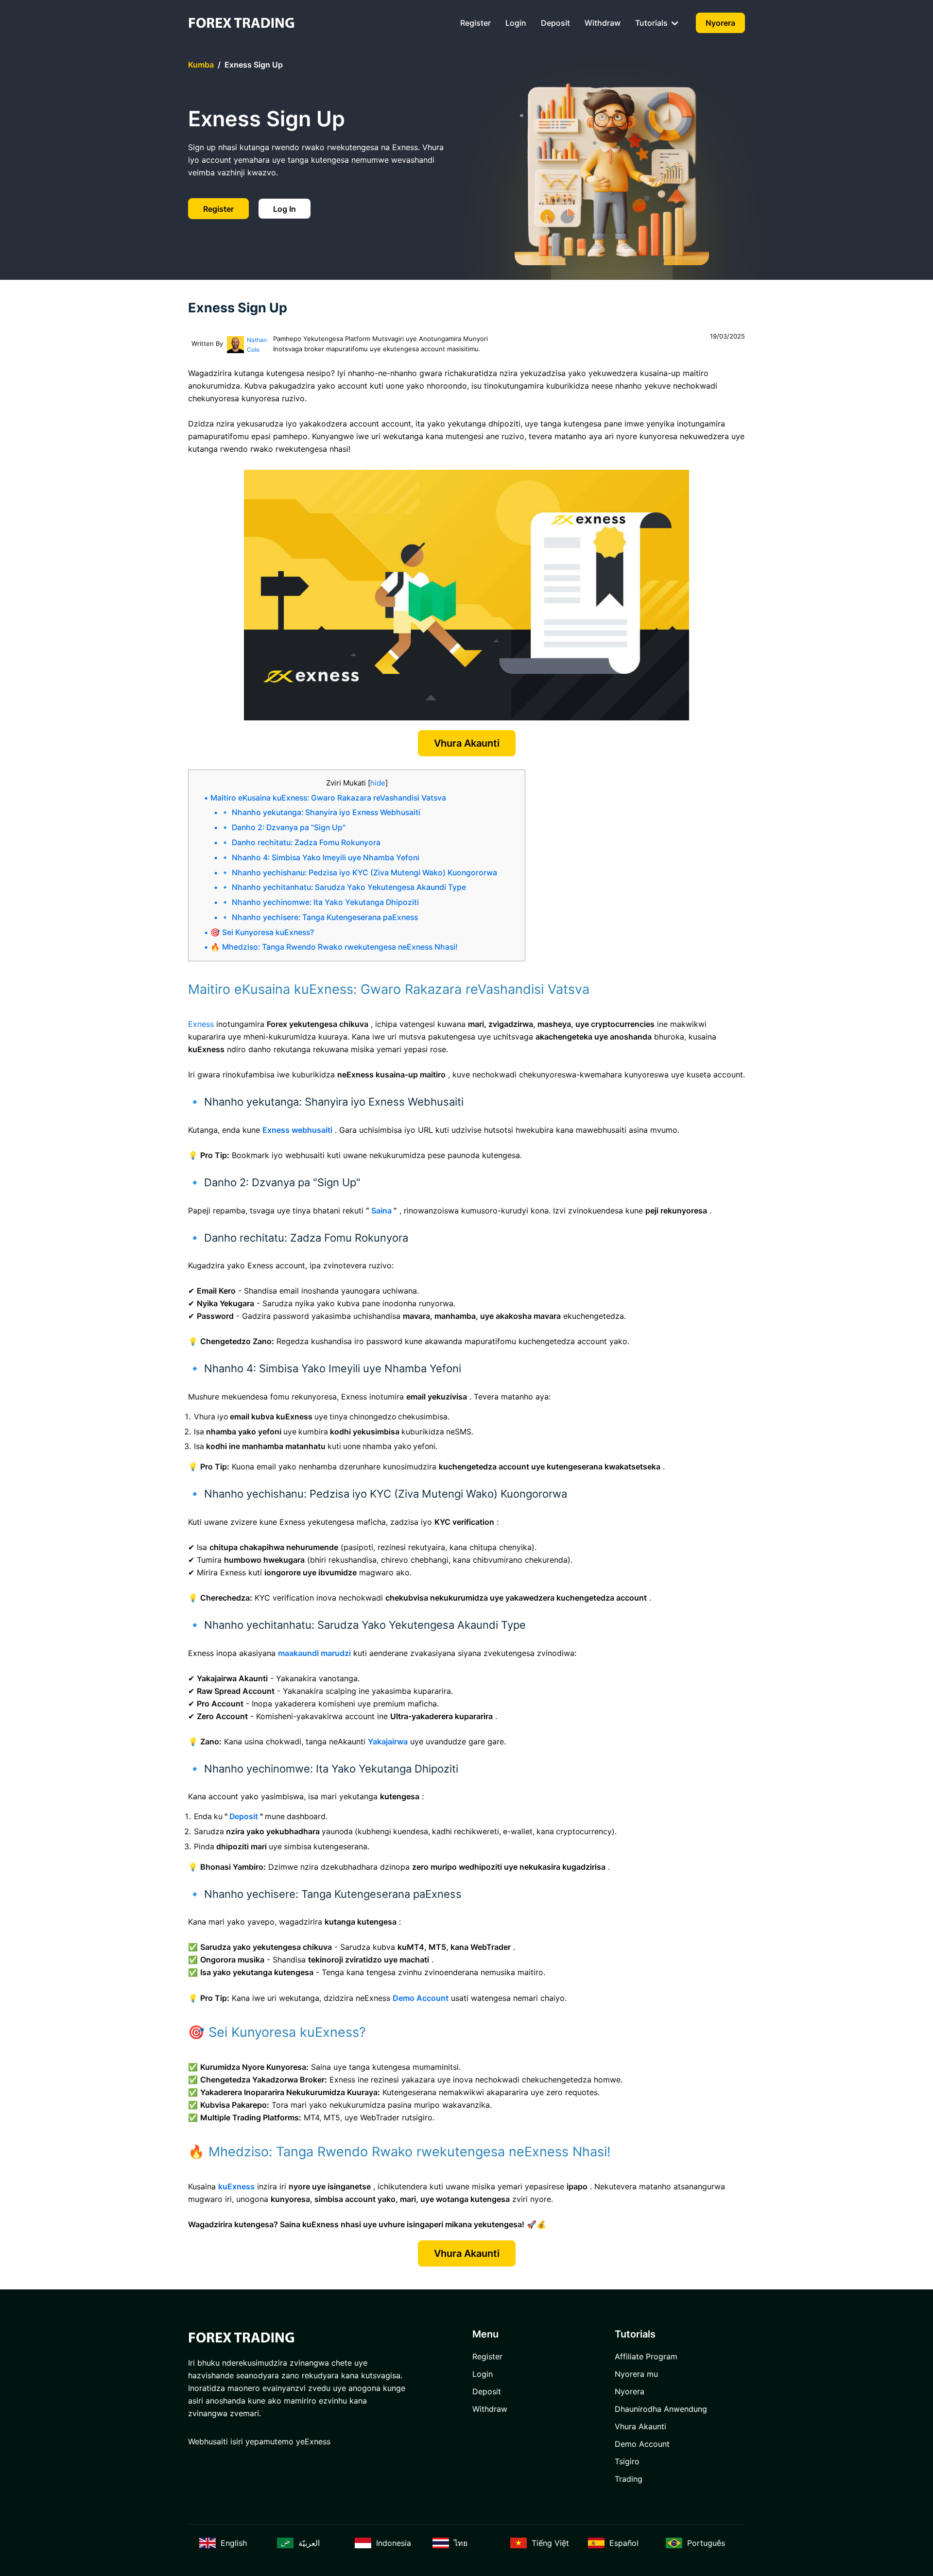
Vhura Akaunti (467, 743)
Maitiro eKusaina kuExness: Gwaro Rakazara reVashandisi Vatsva (328, 798)
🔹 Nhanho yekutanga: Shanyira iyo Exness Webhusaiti (320, 812)
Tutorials (652, 23)
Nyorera (720, 23)
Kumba (201, 65)
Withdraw (603, 23)
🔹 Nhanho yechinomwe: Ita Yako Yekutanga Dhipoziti (320, 902)
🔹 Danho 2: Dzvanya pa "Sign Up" (283, 827)
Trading (629, 2479)
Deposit (555, 23)
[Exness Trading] (242, 23)
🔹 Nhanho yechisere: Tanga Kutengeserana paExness (319, 917)
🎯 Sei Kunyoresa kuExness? (262, 932)
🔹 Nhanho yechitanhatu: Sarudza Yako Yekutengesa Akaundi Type (343, 887)
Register (475, 23)
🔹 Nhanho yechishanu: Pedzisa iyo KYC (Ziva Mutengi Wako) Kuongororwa (359, 873)
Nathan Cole (257, 345)
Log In (285, 209)
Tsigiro (627, 2461)
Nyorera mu (636, 2374)
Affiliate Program (646, 2356)
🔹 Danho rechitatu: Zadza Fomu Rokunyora (300, 843)
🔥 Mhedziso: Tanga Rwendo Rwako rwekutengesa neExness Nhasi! (334, 947)
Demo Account (642, 2444)
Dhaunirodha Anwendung (661, 2409)
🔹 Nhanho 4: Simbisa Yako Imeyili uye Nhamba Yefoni (320, 858)
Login (516, 23)
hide (378, 783)
